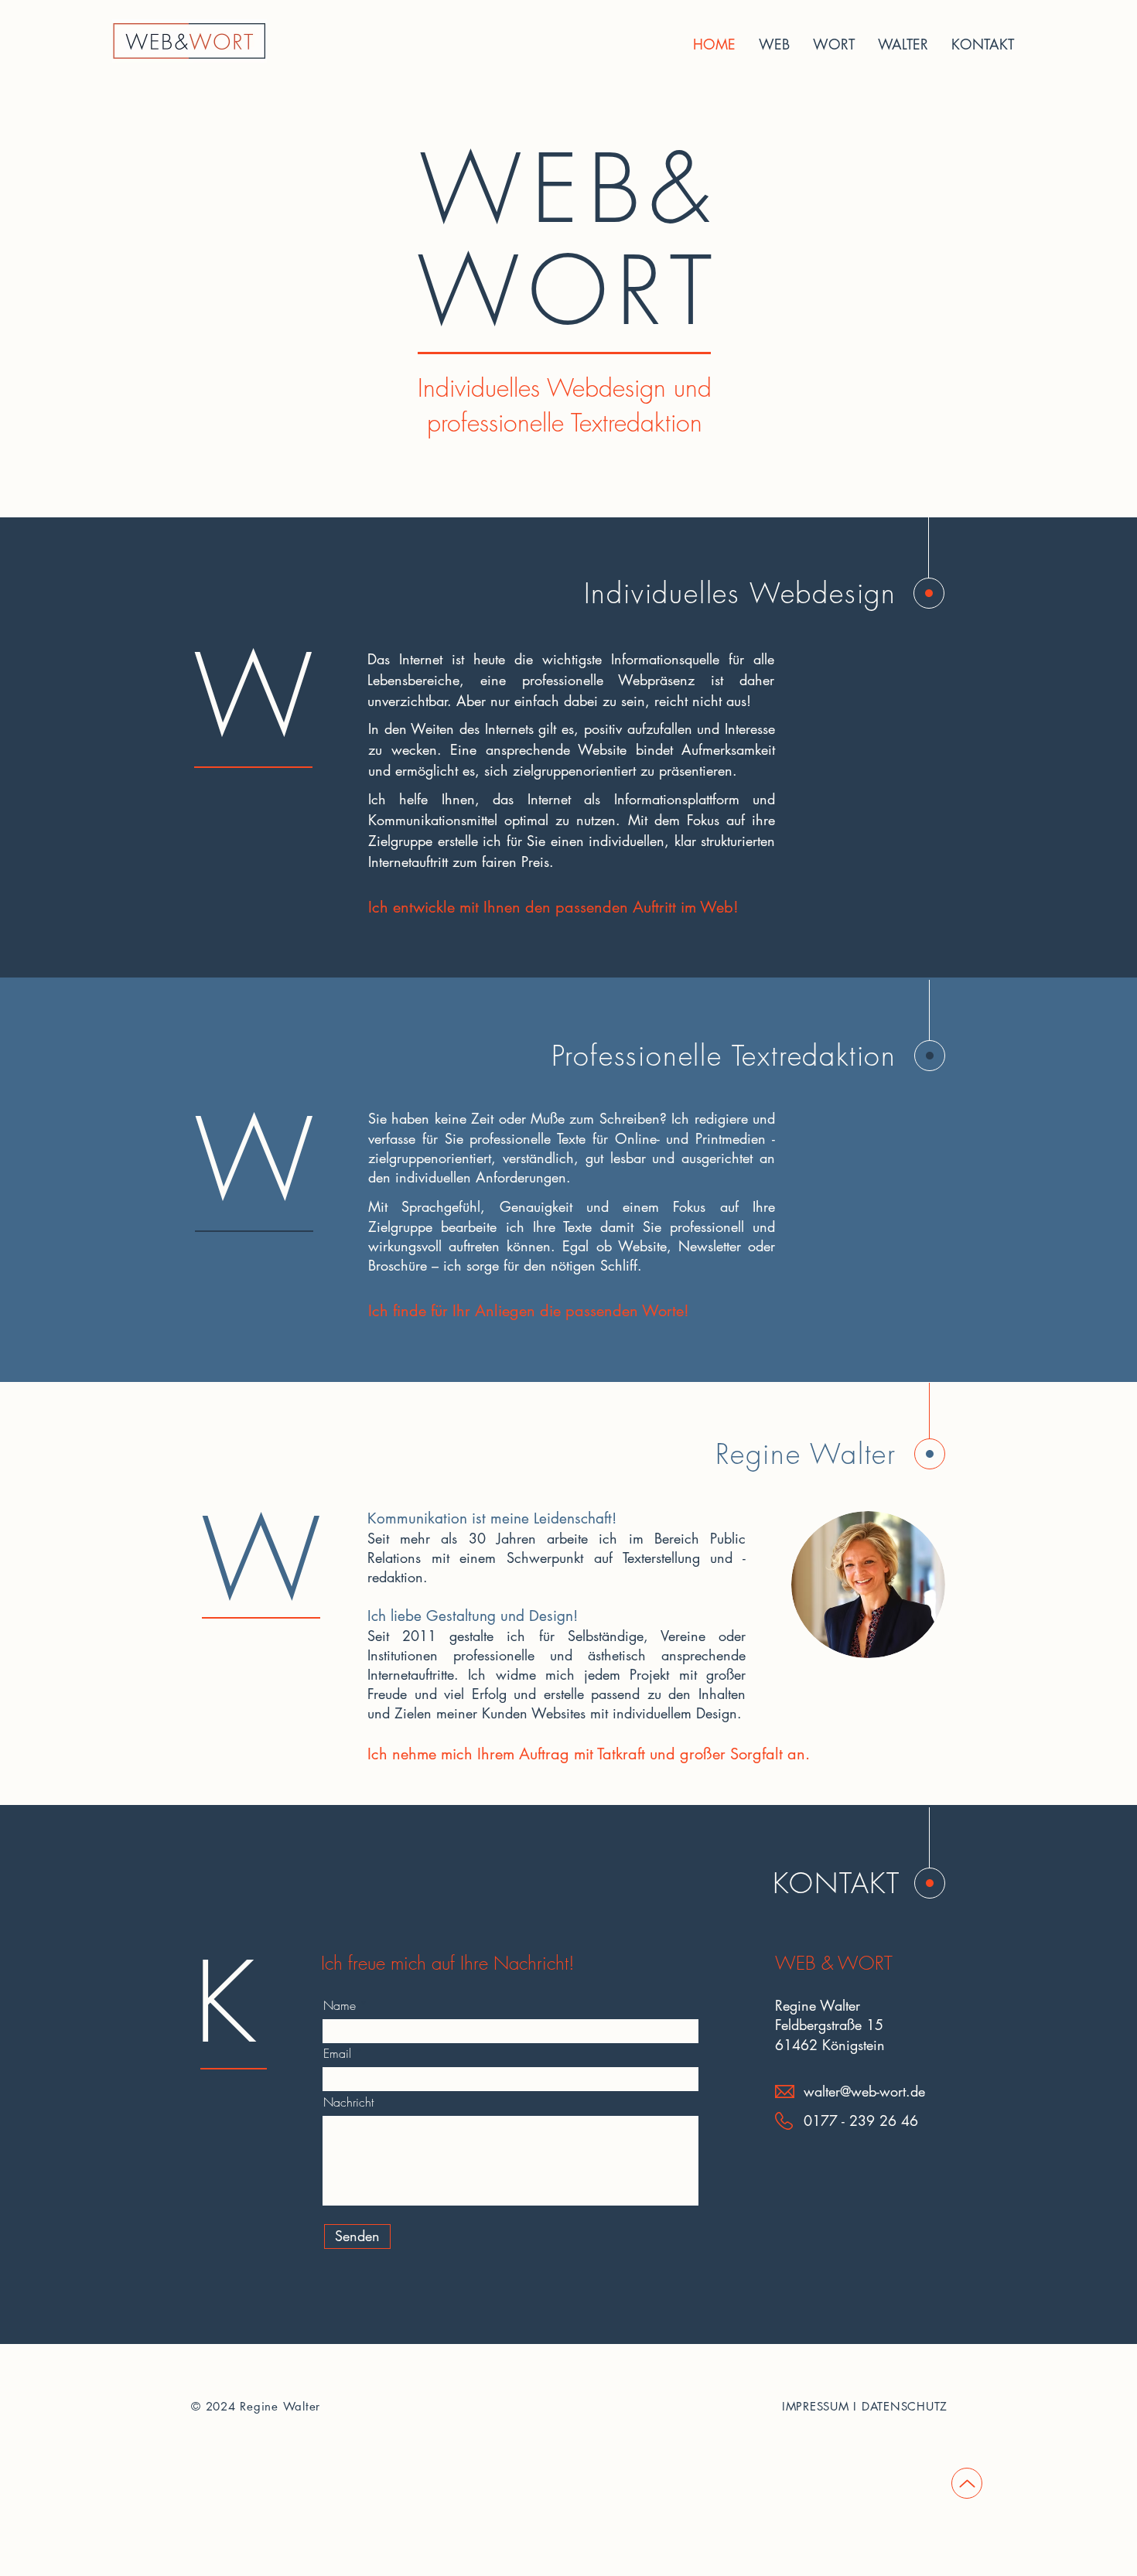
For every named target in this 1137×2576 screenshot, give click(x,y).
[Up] (967, 2483)
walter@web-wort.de (864, 2091)
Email (337, 2053)
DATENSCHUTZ (905, 2406)
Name (340, 2005)
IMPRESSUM (816, 2406)
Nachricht (348, 2102)
